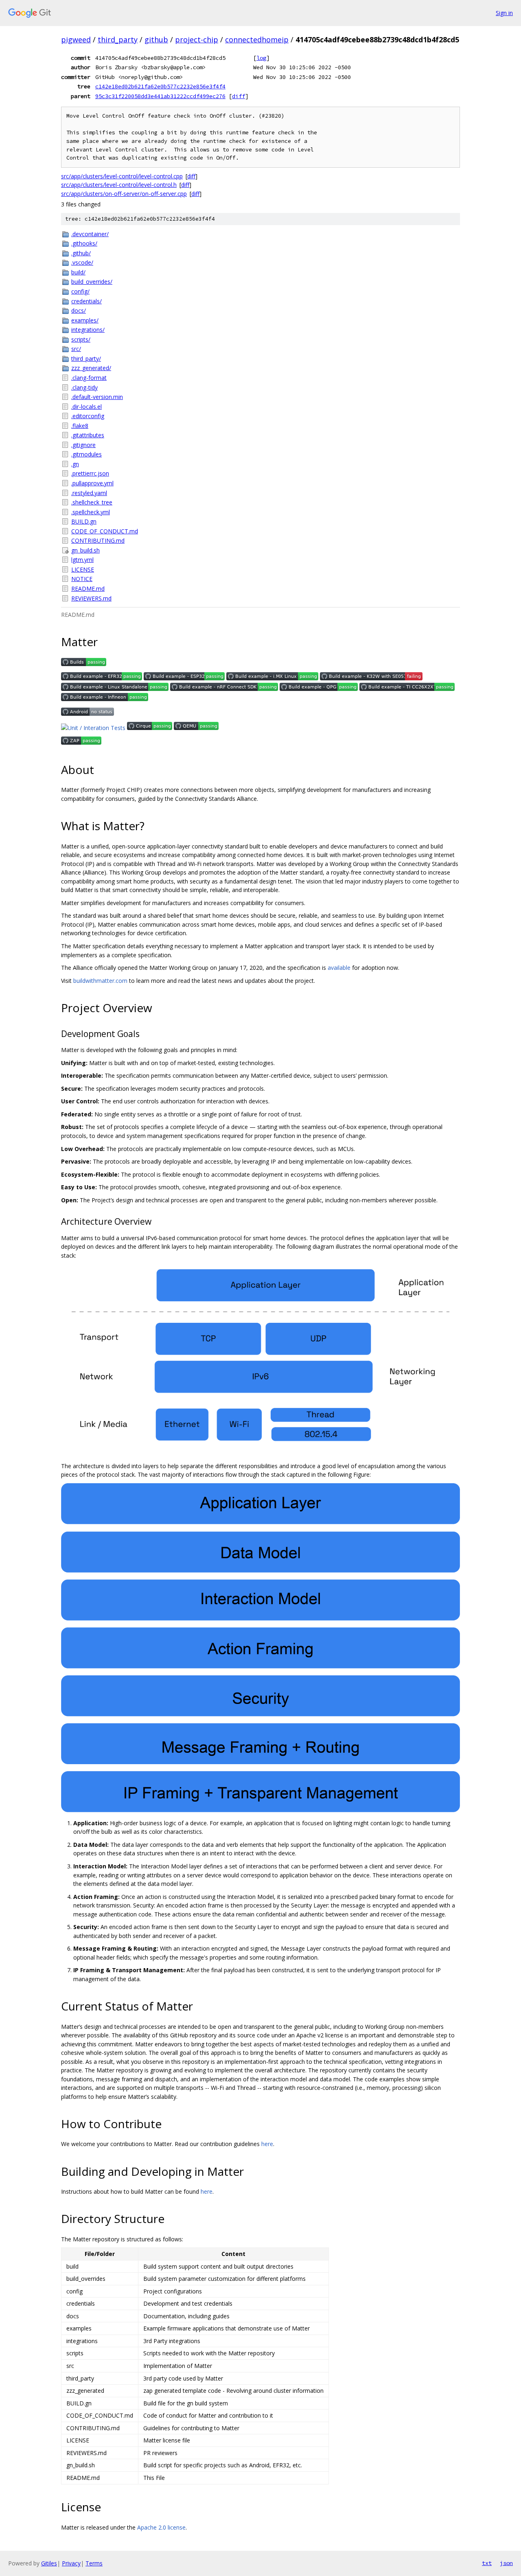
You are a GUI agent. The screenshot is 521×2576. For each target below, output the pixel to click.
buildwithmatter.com (100, 981)
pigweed (76, 39)
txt (487, 2563)
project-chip (197, 39)
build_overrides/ (92, 282)
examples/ (85, 320)
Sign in (504, 13)
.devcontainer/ (90, 234)
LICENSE (83, 569)
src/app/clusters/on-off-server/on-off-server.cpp (124, 194)
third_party (118, 39)
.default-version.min (97, 397)
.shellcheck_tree (92, 502)
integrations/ (88, 330)
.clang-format (89, 378)
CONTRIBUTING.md (98, 540)
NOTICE (82, 579)
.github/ (81, 253)
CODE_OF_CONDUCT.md (105, 531)
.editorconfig (88, 416)
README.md (88, 589)
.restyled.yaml (89, 493)
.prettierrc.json (90, 473)
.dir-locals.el (86, 407)
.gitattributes (88, 435)
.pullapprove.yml (92, 483)
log (261, 58)
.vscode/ (82, 262)
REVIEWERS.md (91, 598)
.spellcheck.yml (91, 512)
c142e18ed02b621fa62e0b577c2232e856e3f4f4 (160, 86)
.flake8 (80, 426)
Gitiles (49, 2563)
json (506, 2563)
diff (239, 96)
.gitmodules (86, 454)
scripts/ (81, 339)
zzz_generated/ (91, 368)
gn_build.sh (85, 550)
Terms (94, 2563)
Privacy (71, 2563)
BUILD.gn (84, 521)
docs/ (79, 310)
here (267, 2144)
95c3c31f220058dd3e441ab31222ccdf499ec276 (160, 96)
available (339, 968)
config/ (80, 291)
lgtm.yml (82, 560)
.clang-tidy (84, 387)
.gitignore (83, 445)
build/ (78, 272)
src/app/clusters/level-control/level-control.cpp (122, 176)
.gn (75, 464)
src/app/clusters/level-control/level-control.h (119, 185)
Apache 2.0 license (161, 2527)
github (156, 39)
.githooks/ (84, 243)
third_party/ (86, 358)
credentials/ (86, 301)
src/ (76, 349)
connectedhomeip (257, 39)
